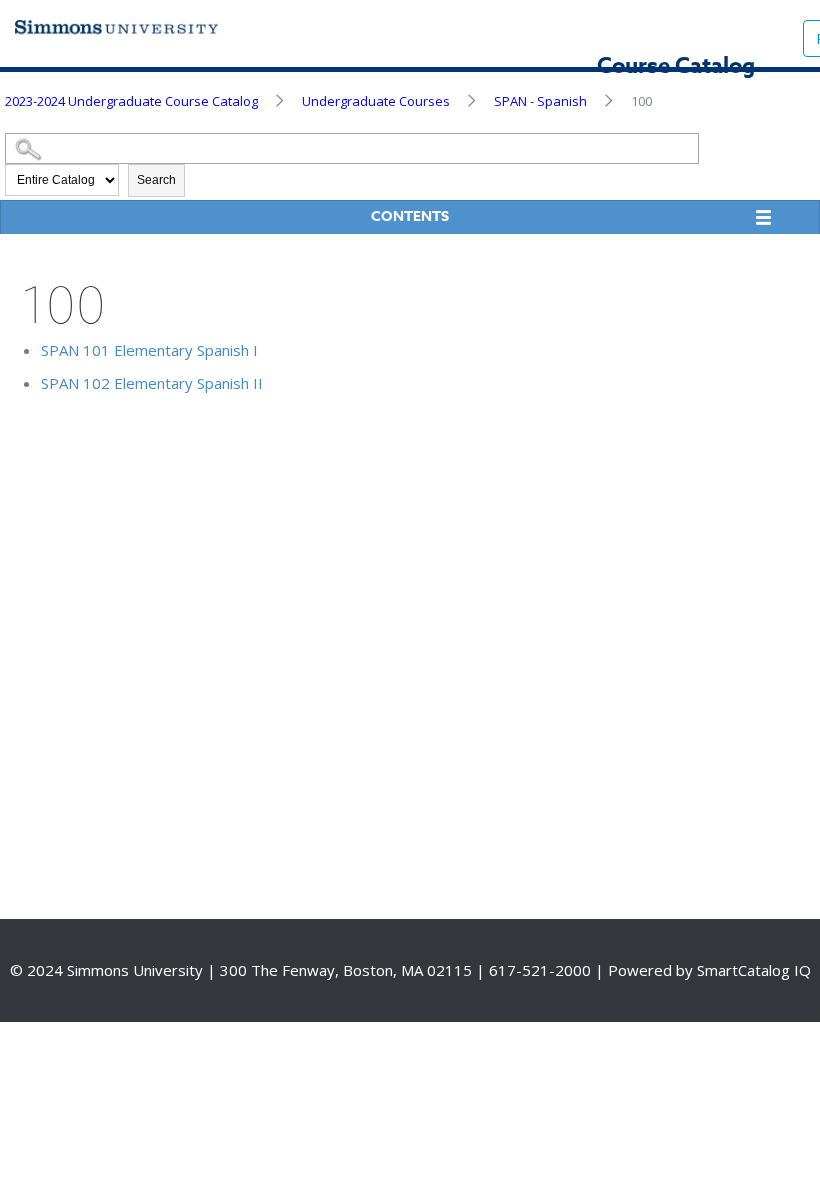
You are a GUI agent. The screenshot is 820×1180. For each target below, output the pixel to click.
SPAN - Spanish (540, 101)
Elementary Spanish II (152, 383)
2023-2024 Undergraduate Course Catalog (131, 101)
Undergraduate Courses (376, 101)
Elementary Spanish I (149, 350)
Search (156, 180)
